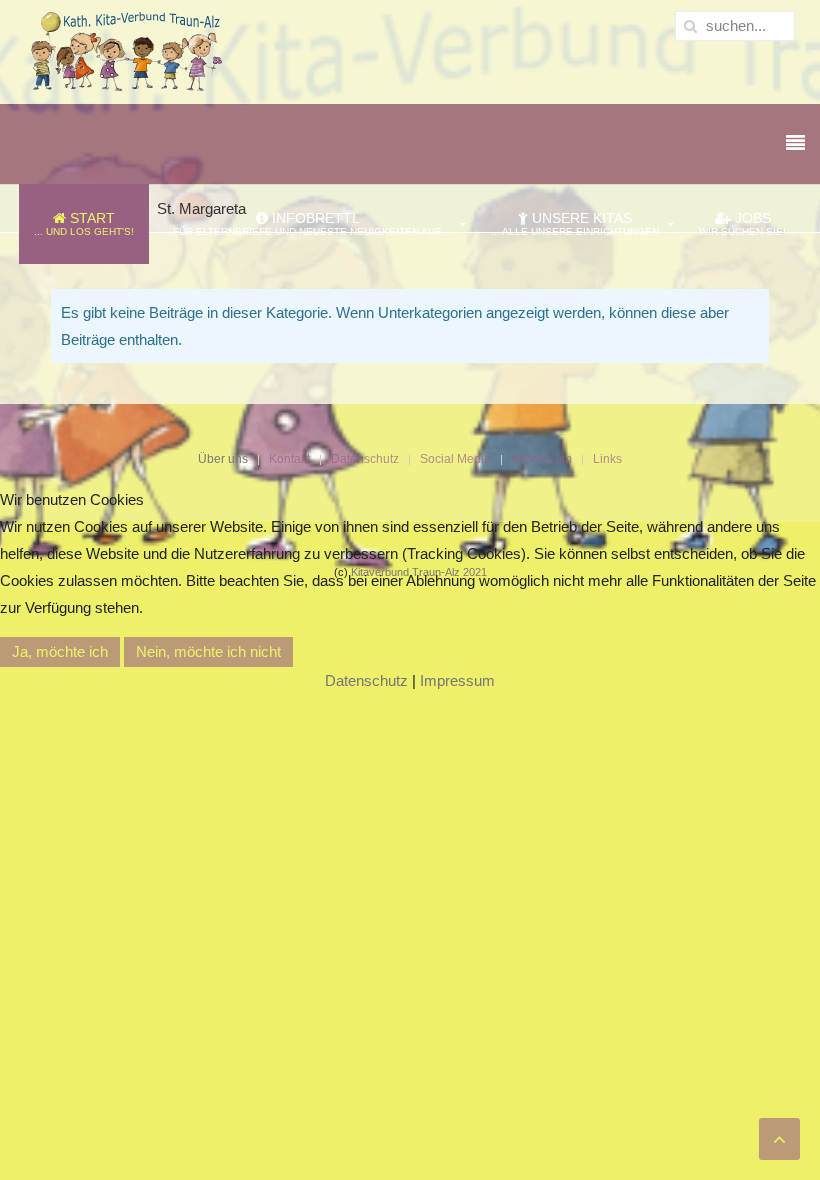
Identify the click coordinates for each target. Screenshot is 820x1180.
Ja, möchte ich (60, 651)
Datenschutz (366, 680)
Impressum (457, 680)
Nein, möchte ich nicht (208, 651)
